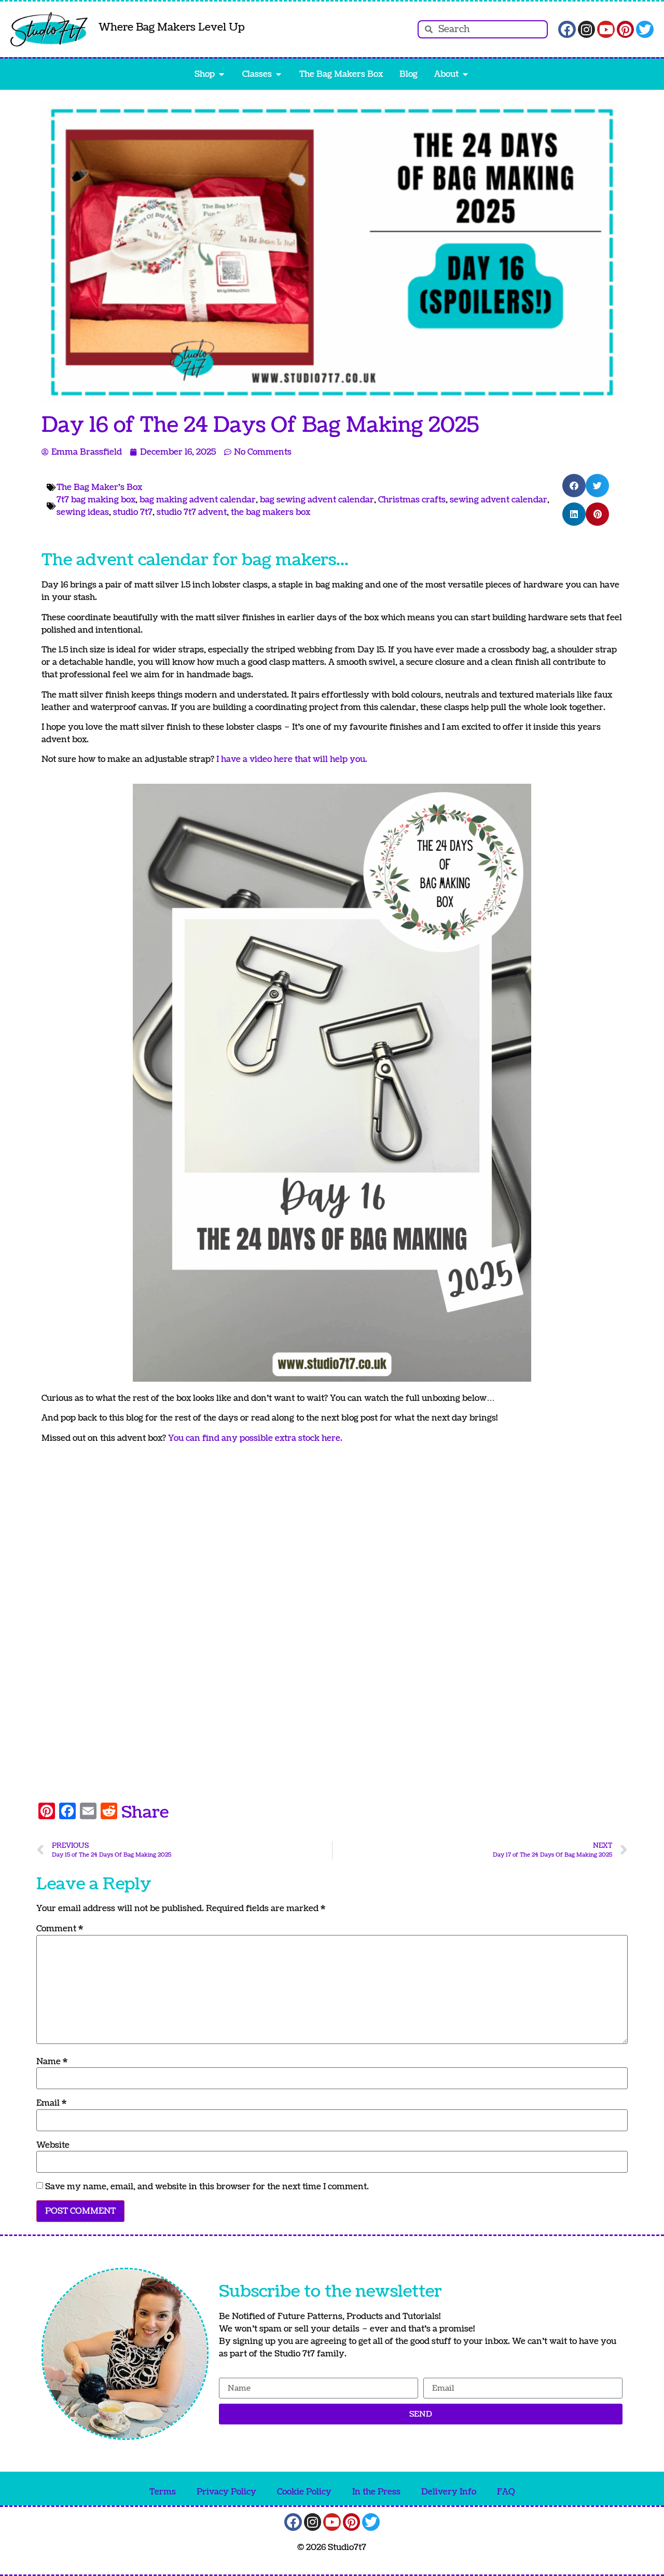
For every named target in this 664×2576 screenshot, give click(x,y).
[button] (574, 486)
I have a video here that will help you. (293, 759)
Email (51, 2103)
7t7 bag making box (96, 500)
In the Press (376, 2492)
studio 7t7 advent (192, 512)
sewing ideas (83, 512)
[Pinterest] (626, 30)
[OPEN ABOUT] (465, 74)
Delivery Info (449, 2492)
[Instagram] (587, 30)
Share (145, 1812)
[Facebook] (567, 30)
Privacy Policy (226, 2492)
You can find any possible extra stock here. (255, 1438)
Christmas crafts (412, 500)
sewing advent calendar (499, 500)
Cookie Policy (304, 2492)
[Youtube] (606, 30)
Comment (60, 1929)
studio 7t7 (133, 512)
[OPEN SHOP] (222, 74)
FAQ (506, 2492)
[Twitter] (645, 30)
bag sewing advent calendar (317, 500)
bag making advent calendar (198, 500)
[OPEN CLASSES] (279, 74)
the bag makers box (271, 512)
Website (53, 2145)
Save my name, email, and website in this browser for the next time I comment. (207, 2187)
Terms (163, 2492)
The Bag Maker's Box (99, 487)
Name (52, 2062)
